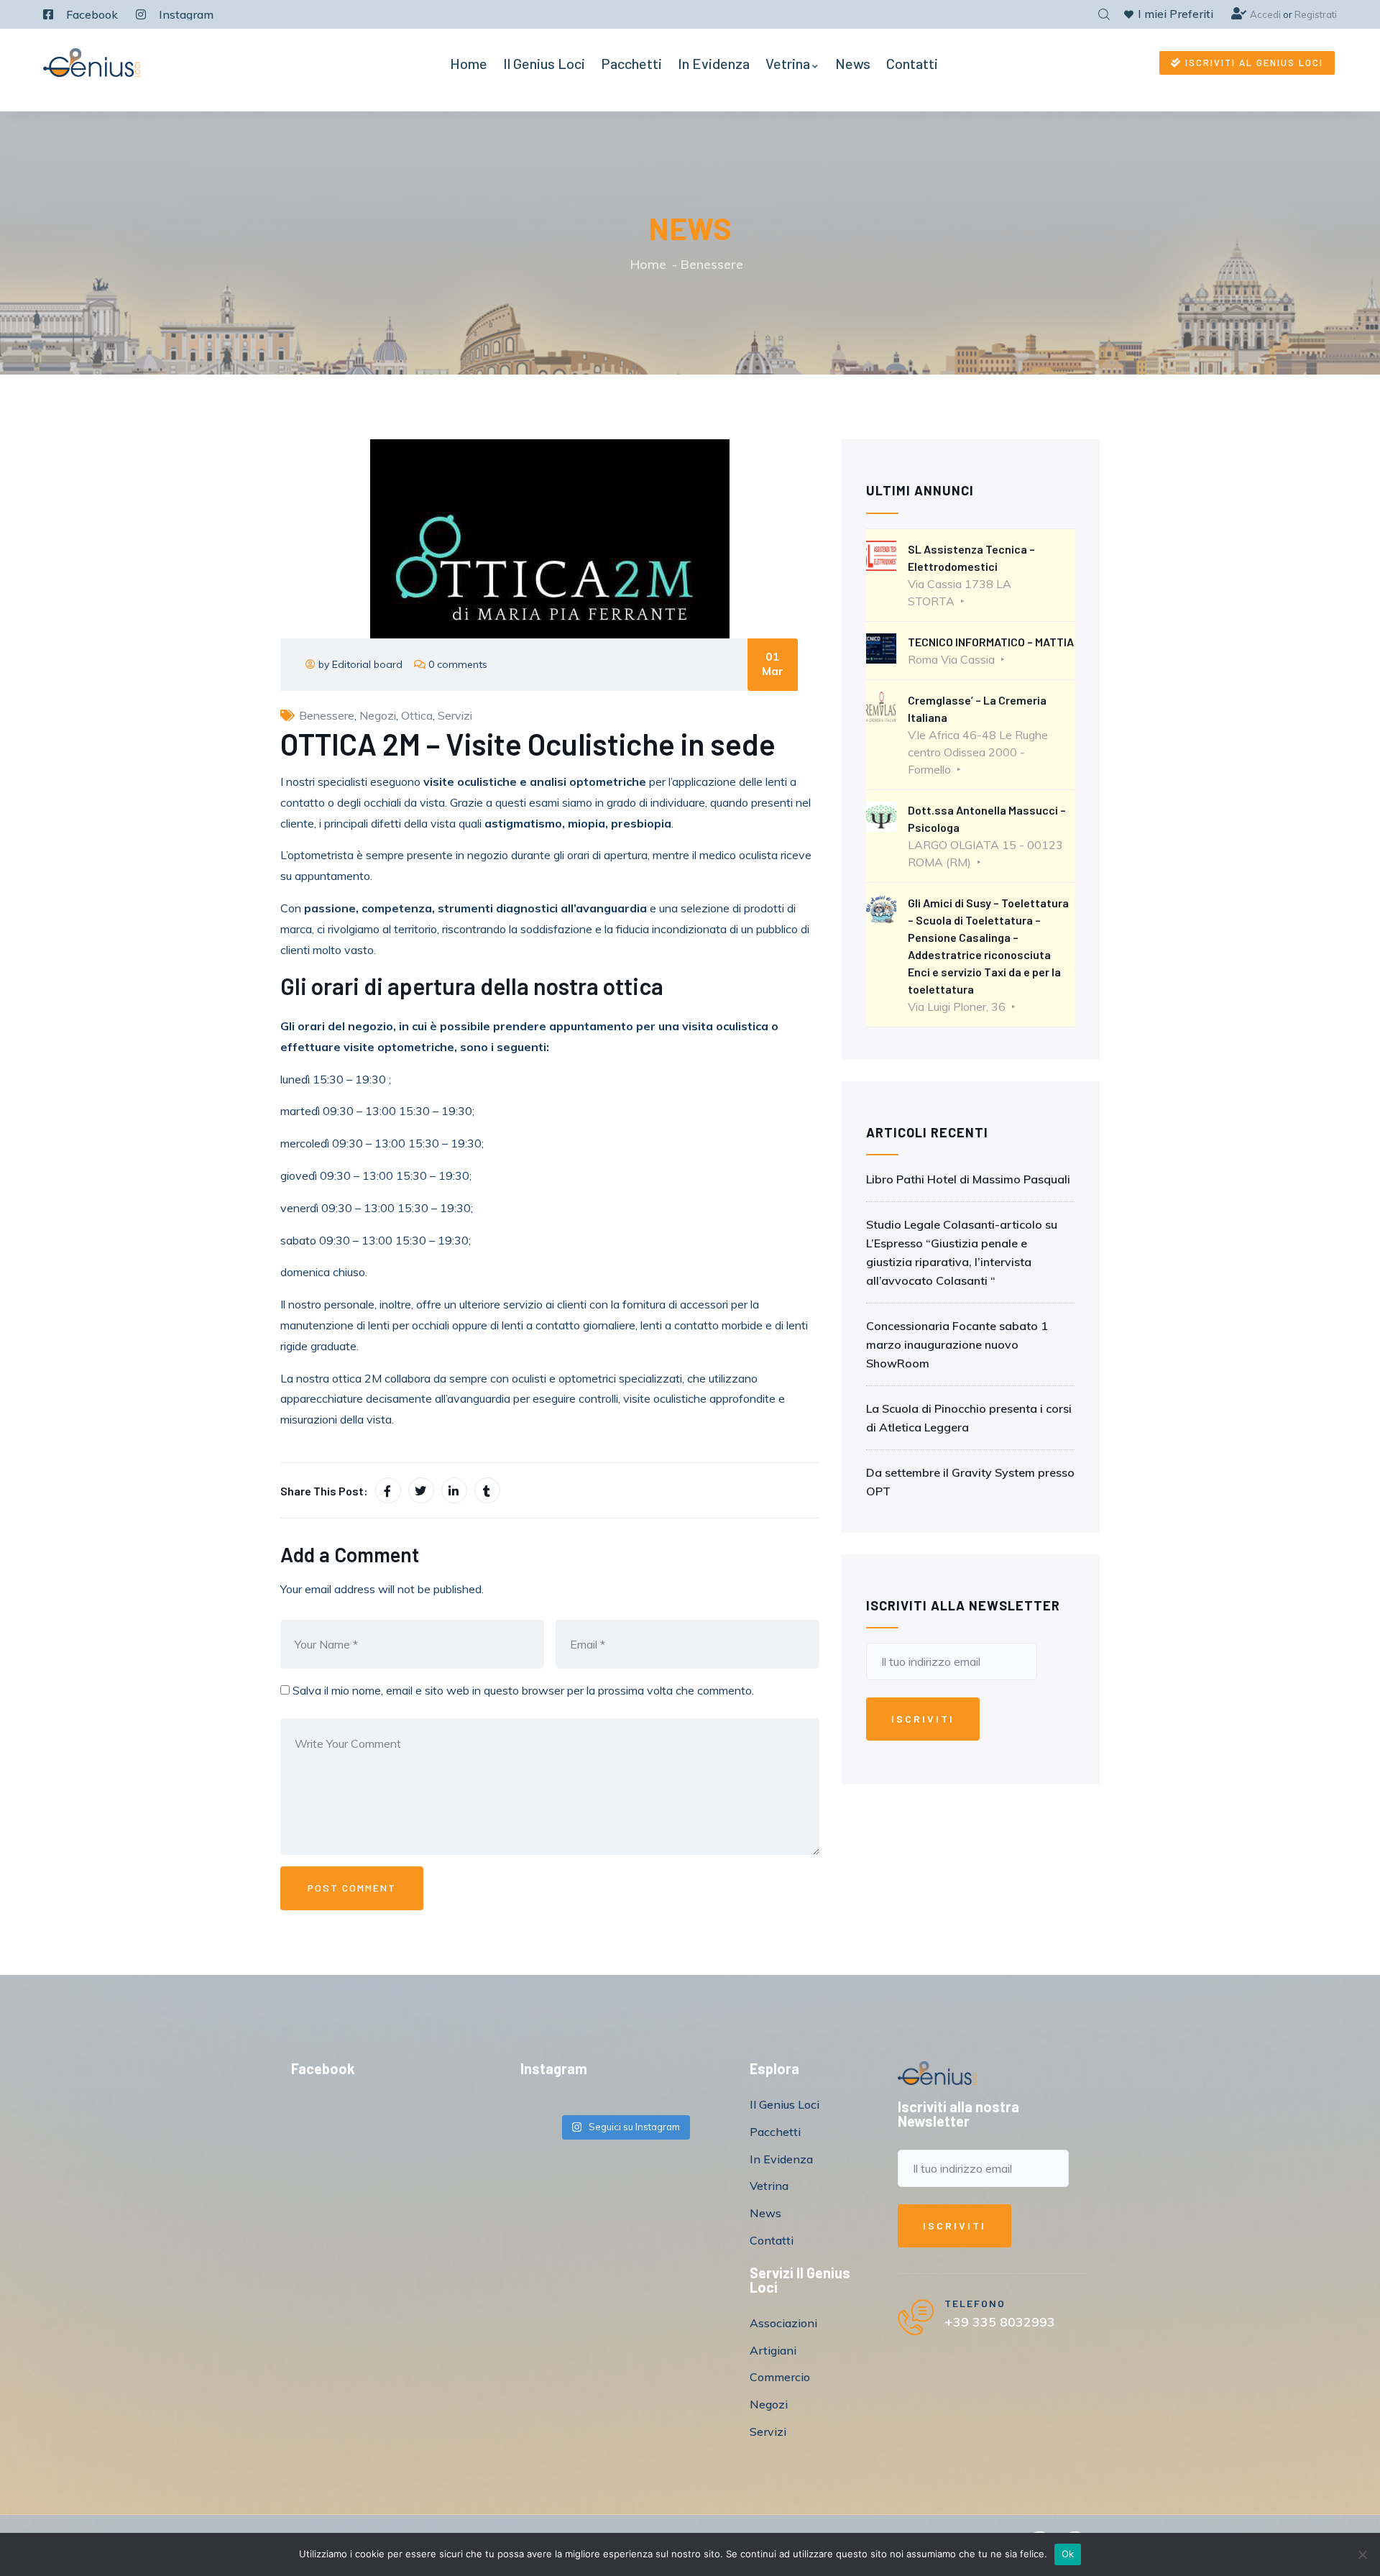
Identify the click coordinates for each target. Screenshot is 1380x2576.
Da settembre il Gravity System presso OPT (970, 1482)
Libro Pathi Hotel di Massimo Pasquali (968, 1179)
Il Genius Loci (544, 63)
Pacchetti (631, 63)
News (853, 63)
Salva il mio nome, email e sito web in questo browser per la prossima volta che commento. (523, 1690)
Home (469, 63)
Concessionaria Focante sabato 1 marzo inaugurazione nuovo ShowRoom (957, 1344)
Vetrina (788, 63)
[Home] (92, 63)
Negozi (378, 715)
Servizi (455, 715)
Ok (1068, 2554)
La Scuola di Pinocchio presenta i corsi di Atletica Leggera (969, 1418)
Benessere (712, 264)
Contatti (912, 63)
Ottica (417, 715)
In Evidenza (714, 63)
